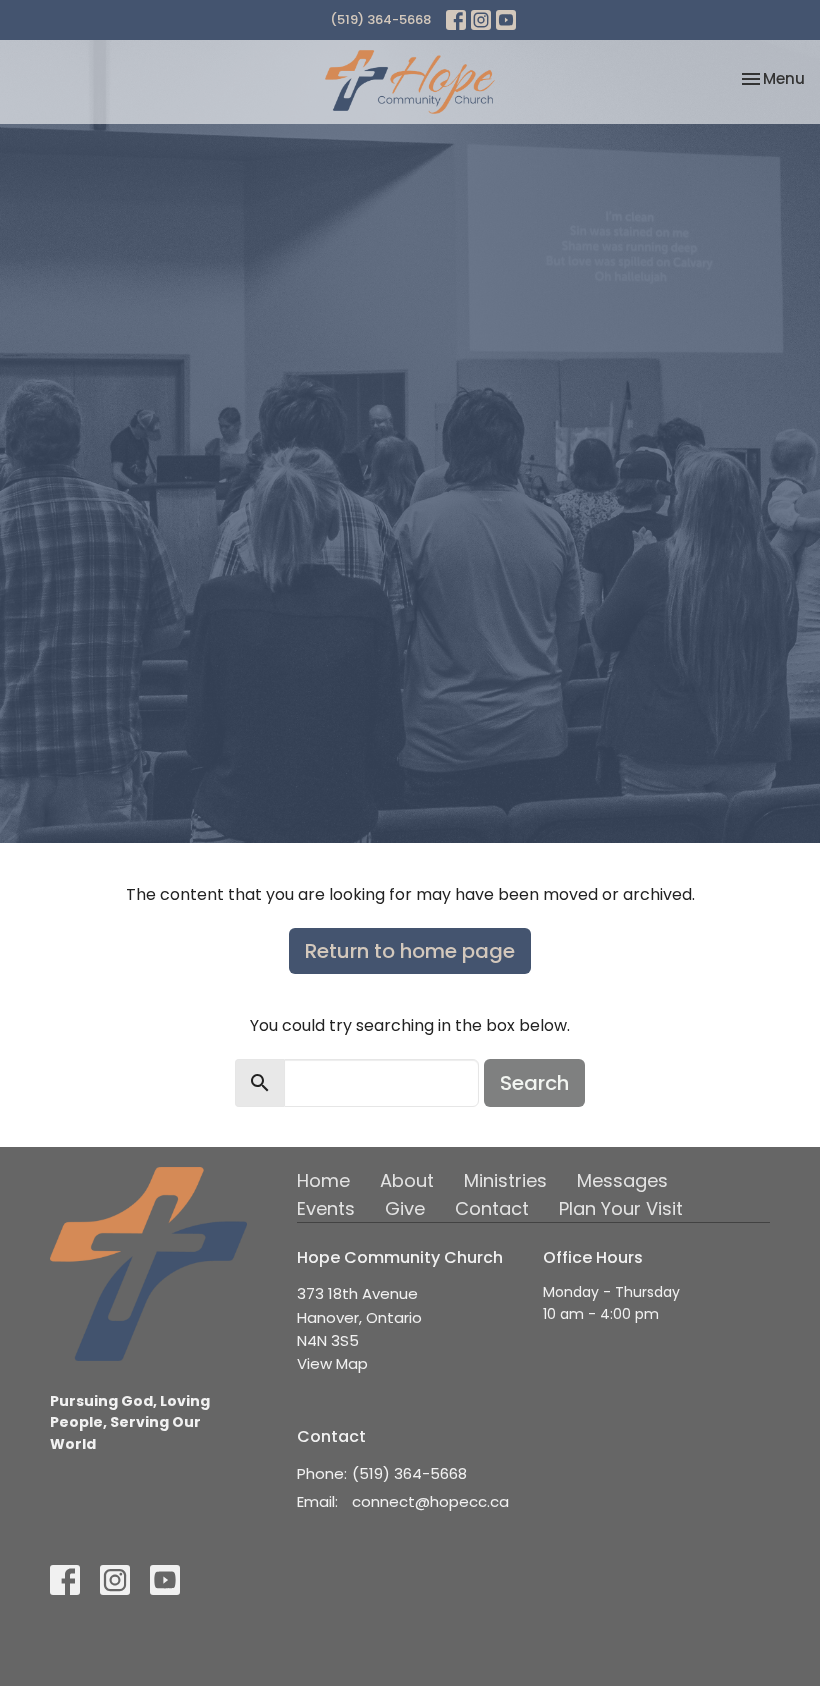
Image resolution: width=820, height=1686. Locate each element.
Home (323, 1180)
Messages (622, 1180)
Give (405, 1208)
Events (326, 1208)
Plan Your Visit (621, 1208)
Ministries (505, 1180)
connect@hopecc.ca (430, 1501)
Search (534, 1083)
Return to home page (410, 951)
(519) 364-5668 (380, 19)
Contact (492, 1208)
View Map (332, 1363)
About (407, 1180)
